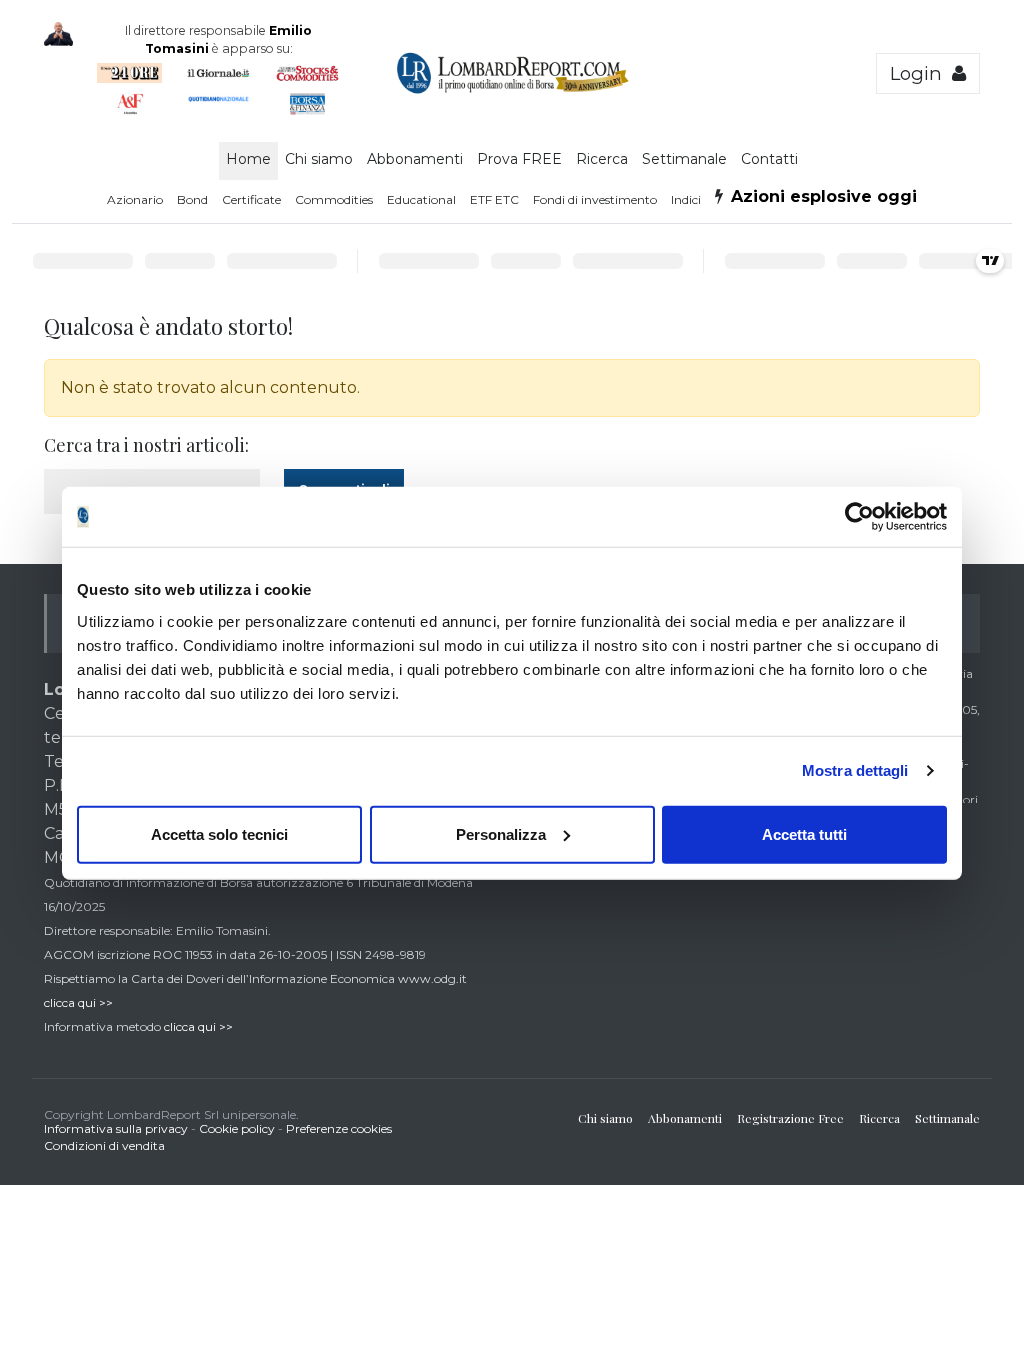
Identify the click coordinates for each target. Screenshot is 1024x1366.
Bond (192, 199)
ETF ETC (494, 199)
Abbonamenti (415, 159)
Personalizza (501, 833)
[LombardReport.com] (512, 90)
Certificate (251, 199)
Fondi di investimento (595, 199)
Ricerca (602, 159)
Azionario (135, 199)
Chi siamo (319, 159)
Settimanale (684, 159)
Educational (421, 199)
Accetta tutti (804, 833)
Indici (686, 199)
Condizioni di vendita (104, 1145)
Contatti (769, 159)
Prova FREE (519, 159)
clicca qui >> (78, 1002)
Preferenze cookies (339, 1128)
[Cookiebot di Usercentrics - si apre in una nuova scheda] (859, 517)
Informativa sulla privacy (116, 1128)
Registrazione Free (790, 1118)
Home (248, 159)
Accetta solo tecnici (219, 833)
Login (921, 73)
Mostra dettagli (855, 770)
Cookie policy (237, 1128)
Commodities (334, 199)
